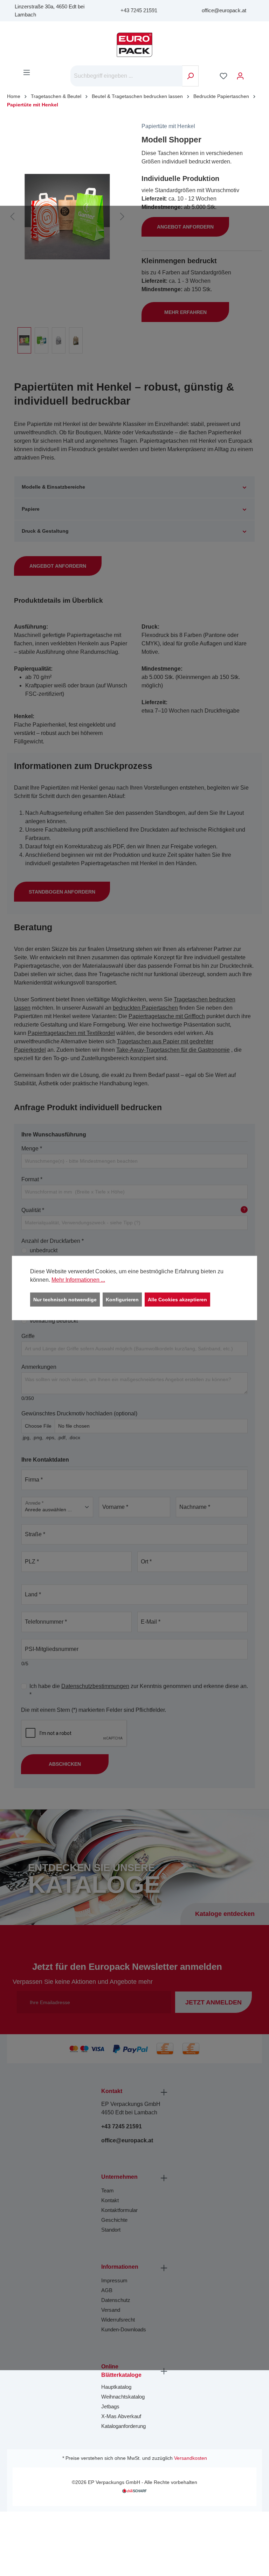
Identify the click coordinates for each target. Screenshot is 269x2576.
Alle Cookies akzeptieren (177, 1300)
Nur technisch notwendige (65, 1300)
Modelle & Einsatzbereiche (53, 487)
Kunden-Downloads (124, 2329)
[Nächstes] (122, 217)
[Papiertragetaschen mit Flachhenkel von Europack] (67, 217)
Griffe (28, 1336)
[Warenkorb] (253, 73)
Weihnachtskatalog (123, 2397)
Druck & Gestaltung (45, 531)
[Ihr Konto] (240, 76)
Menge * (32, 1149)
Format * (32, 1179)
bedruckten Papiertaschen (145, 1008)
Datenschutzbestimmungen (95, 1686)
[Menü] (27, 72)
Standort (111, 2230)
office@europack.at (224, 10)
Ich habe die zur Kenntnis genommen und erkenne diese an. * (139, 1690)
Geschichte (114, 2220)
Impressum (114, 2280)
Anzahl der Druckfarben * (53, 1241)
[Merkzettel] (223, 76)
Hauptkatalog (116, 2387)
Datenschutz (116, 2300)
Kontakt (110, 2200)
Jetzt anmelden (213, 2002)
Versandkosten (191, 2458)
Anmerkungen (39, 1367)
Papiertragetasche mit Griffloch (167, 1016)
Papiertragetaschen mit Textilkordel (71, 1033)
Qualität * (133, 1210)
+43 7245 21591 (139, 10)
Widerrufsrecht (118, 2320)
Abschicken (65, 1764)
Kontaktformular (119, 2210)
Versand (111, 2310)
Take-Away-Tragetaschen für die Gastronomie (173, 1050)
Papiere (31, 509)
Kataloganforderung (123, 2426)
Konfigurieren (122, 1300)
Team (108, 2190)
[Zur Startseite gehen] (134, 45)
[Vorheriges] (12, 217)
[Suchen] (190, 76)
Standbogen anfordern (62, 892)
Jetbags (110, 2406)
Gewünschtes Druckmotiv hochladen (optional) (79, 1413)
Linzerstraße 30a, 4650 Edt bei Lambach (50, 10)
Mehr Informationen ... (78, 1280)
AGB (107, 2290)
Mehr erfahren (185, 312)
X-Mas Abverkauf (121, 2416)
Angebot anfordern (185, 227)
